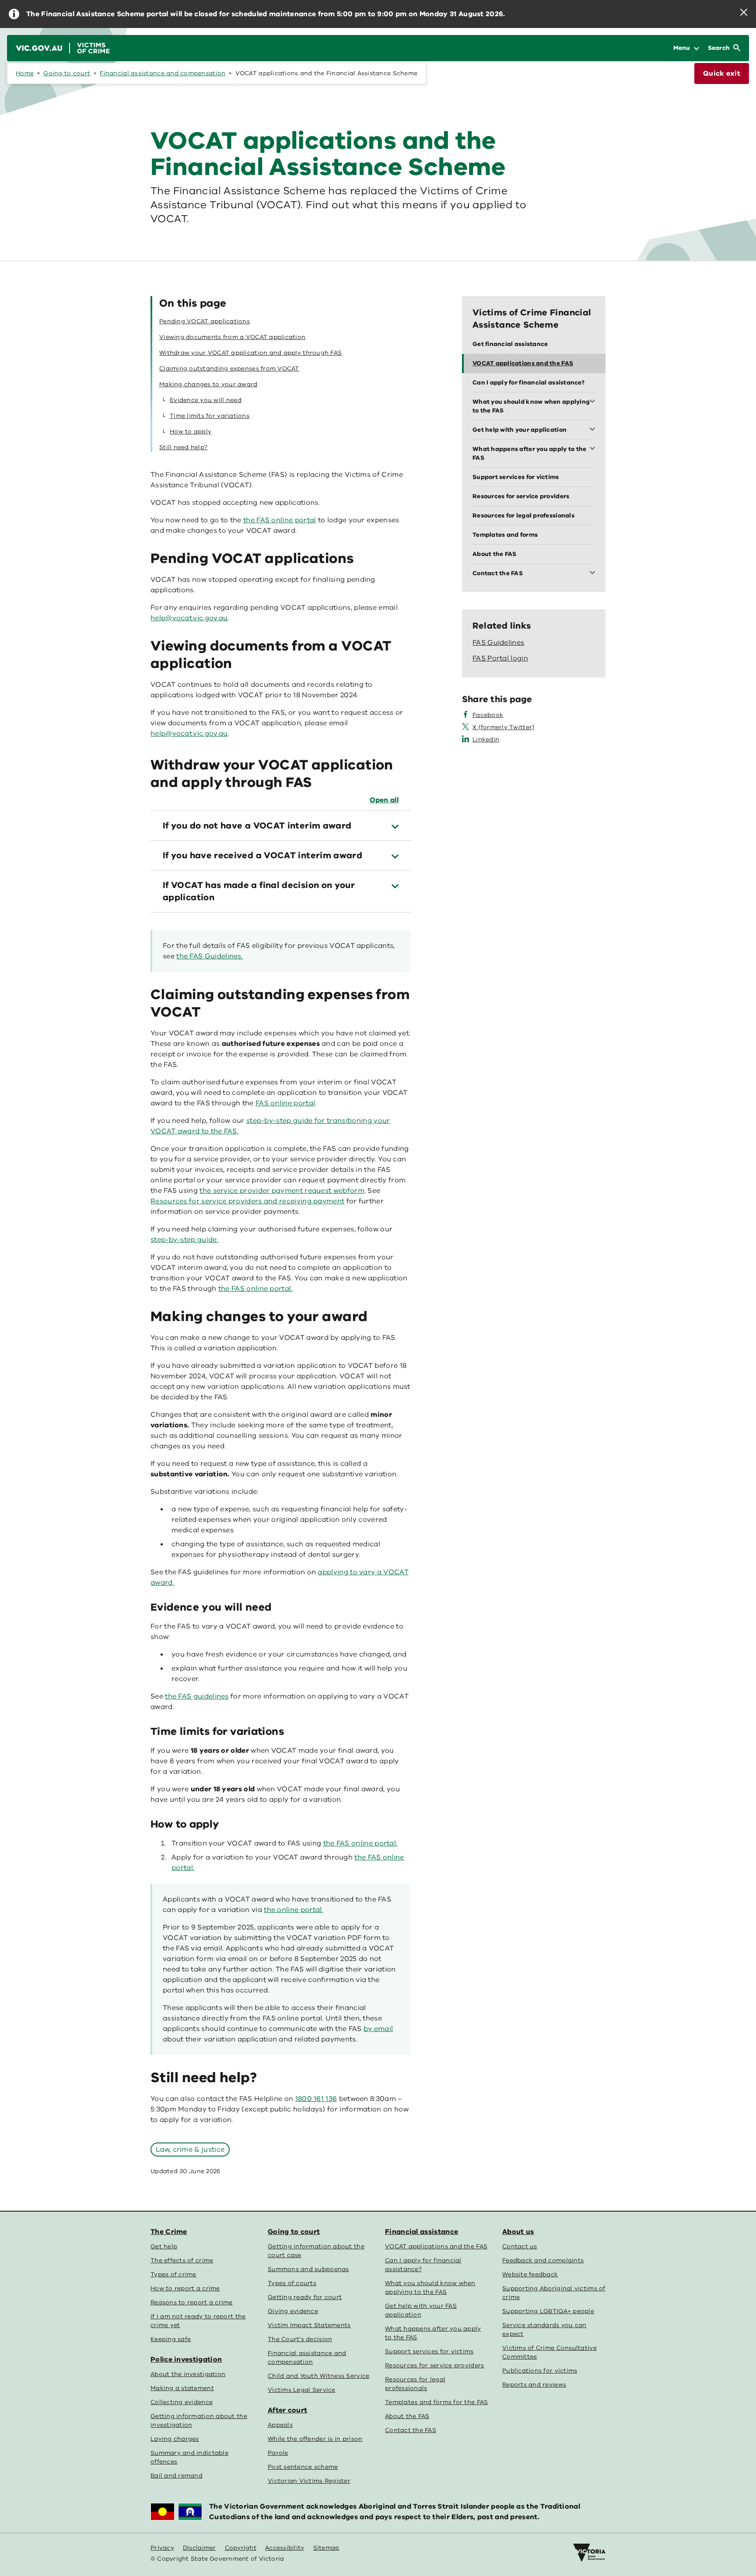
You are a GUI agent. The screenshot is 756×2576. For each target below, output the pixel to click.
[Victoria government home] (589, 2553)
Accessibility (285, 2548)
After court (287, 2410)
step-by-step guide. (184, 1240)
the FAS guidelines (197, 1696)
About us (518, 2232)
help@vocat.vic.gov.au (189, 734)
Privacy (162, 2548)
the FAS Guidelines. (210, 956)
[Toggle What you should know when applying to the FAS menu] (594, 402)
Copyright (241, 2548)
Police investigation (186, 2359)
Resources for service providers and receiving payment (247, 1201)
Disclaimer (199, 2548)
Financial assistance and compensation (163, 73)
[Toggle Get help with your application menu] (594, 430)
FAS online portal (285, 1103)
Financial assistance (422, 2232)
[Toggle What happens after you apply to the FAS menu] (594, 449)
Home (25, 73)
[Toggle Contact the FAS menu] (594, 573)
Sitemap (326, 2548)
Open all (384, 800)
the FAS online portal (280, 520)
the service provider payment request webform (282, 1191)
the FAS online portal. (255, 1289)
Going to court (67, 73)
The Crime (169, 2232)
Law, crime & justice (190, 2150)
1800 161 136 (316, 2099)
